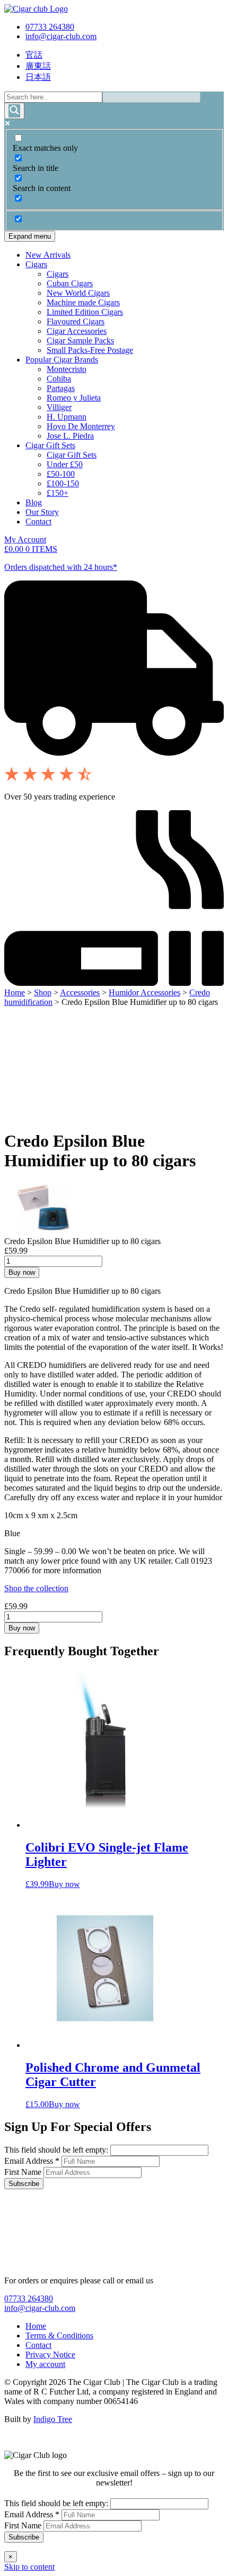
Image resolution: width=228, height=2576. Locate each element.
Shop (43, 992)
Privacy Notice (50, 2355)
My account (45, 2364)
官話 (34, 55)
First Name (24, 2172)
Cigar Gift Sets (50, 445)
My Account (25, 539)
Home (15, 992)
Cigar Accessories (77, 331)
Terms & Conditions (59, 2335)
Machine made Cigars (83, 302)
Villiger (59, 407)
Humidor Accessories (144, 992)
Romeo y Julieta (74, 398)
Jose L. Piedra (70, 436)
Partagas (61, 388)
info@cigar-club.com (61, 36)
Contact (38, 521)
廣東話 (38, 66)
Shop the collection (36, 1588)
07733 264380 (50, 27)
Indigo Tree (53, 2419)
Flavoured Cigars (76, 321)
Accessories (80, 992)
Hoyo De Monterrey (81, 426)
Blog (34, 502)
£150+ (58, 493)
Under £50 (65, 464)
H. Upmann (67, 417)
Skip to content (29, 2567)
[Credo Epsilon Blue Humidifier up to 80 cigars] (44, 1232)
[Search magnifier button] (14, 111)
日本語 (38, 77)
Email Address (32, 2161)
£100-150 (63, 483)
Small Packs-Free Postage (90, 350)
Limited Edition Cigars (85, 312)
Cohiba (59, 379)
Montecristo (67, 369)
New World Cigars (78, 293)
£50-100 (61, 474)
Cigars (36, 264)
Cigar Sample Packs (80, 341)
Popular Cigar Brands (62, 360)
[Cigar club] (36, 9)
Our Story (42, 512)
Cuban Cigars (70, 283)
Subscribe (24, 2184)
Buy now (22, 1272)
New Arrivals (48, 255)
